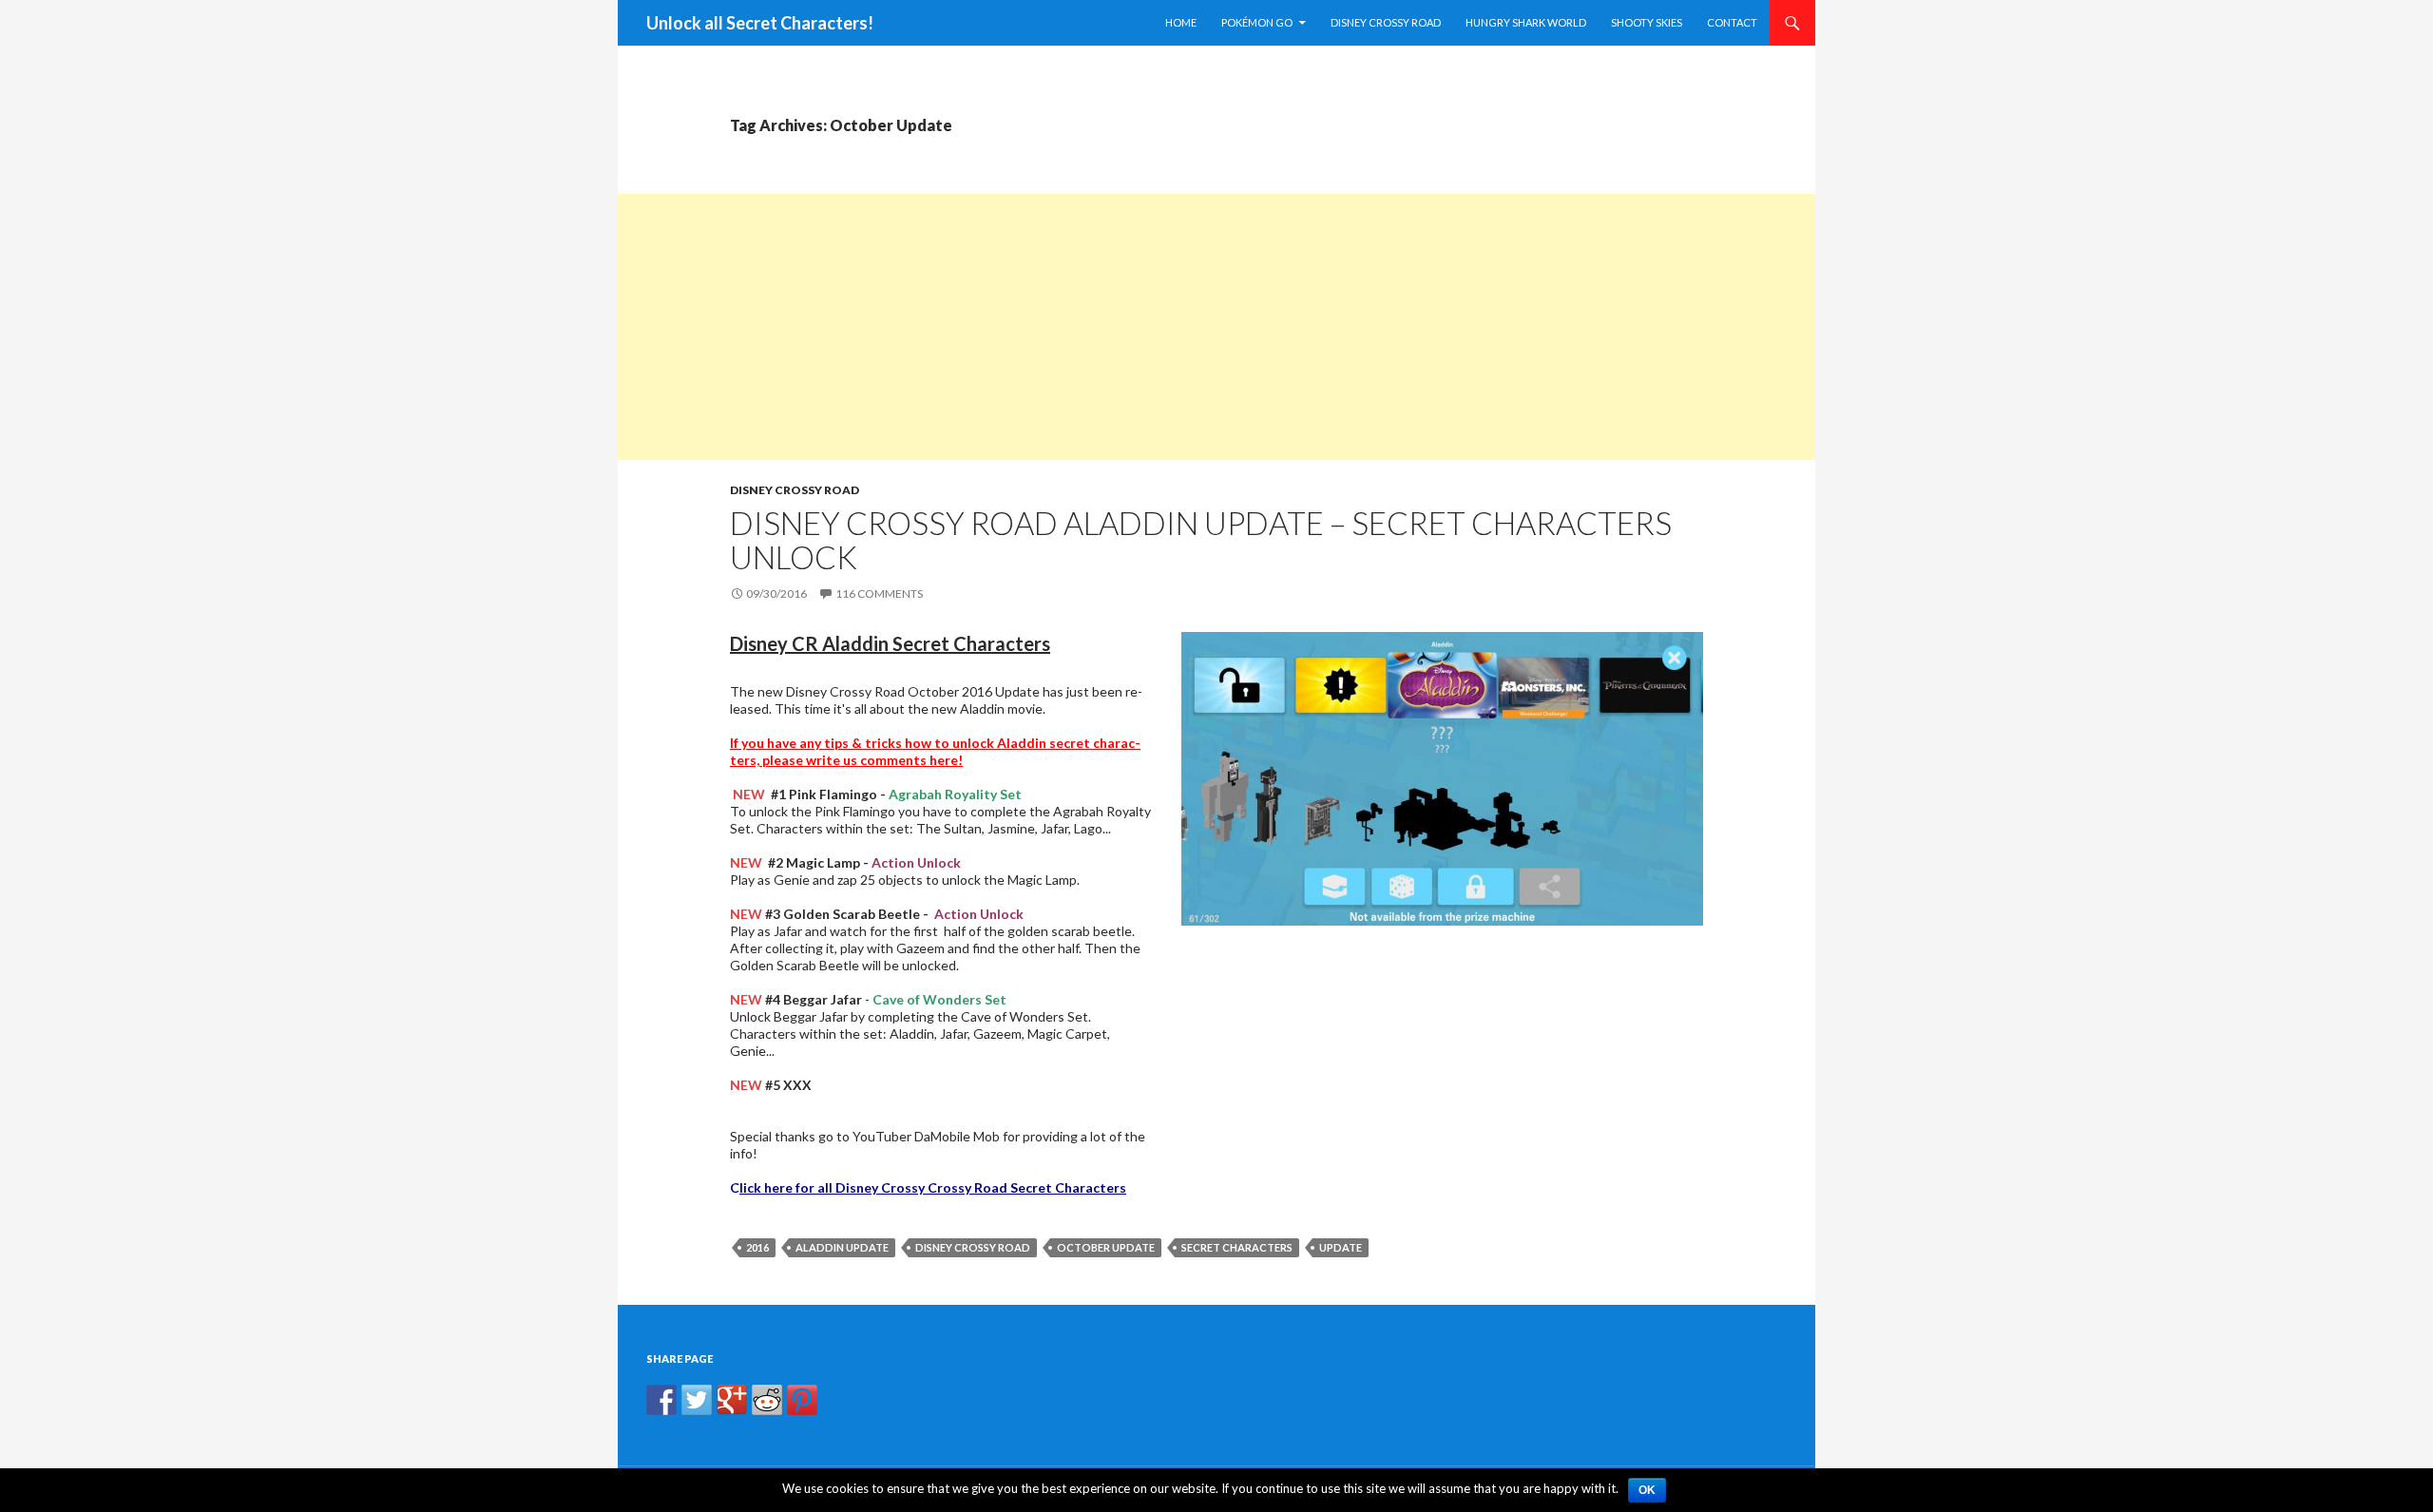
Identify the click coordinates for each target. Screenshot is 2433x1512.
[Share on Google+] (732, 1400)
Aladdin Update (842, 1247)
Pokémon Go (1257, 22)
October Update (1106, 1247)
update (1341, 1247)
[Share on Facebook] (661, 1400)
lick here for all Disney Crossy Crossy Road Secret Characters (933, 1187)
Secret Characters (1237, 1247)
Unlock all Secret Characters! (760, 23)
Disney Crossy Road (1386, 22)
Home (1181, 22)
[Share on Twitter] (697, 1400)
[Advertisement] (1188, 327)
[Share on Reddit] (767, 1400)
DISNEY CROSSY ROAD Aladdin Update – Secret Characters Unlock (1201, 540)
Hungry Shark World (1526, 22)
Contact (1732, 22)
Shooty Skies (1647, 22)
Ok (1647, 1490)
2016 (757, 1247)
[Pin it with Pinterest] (802, 1400)
